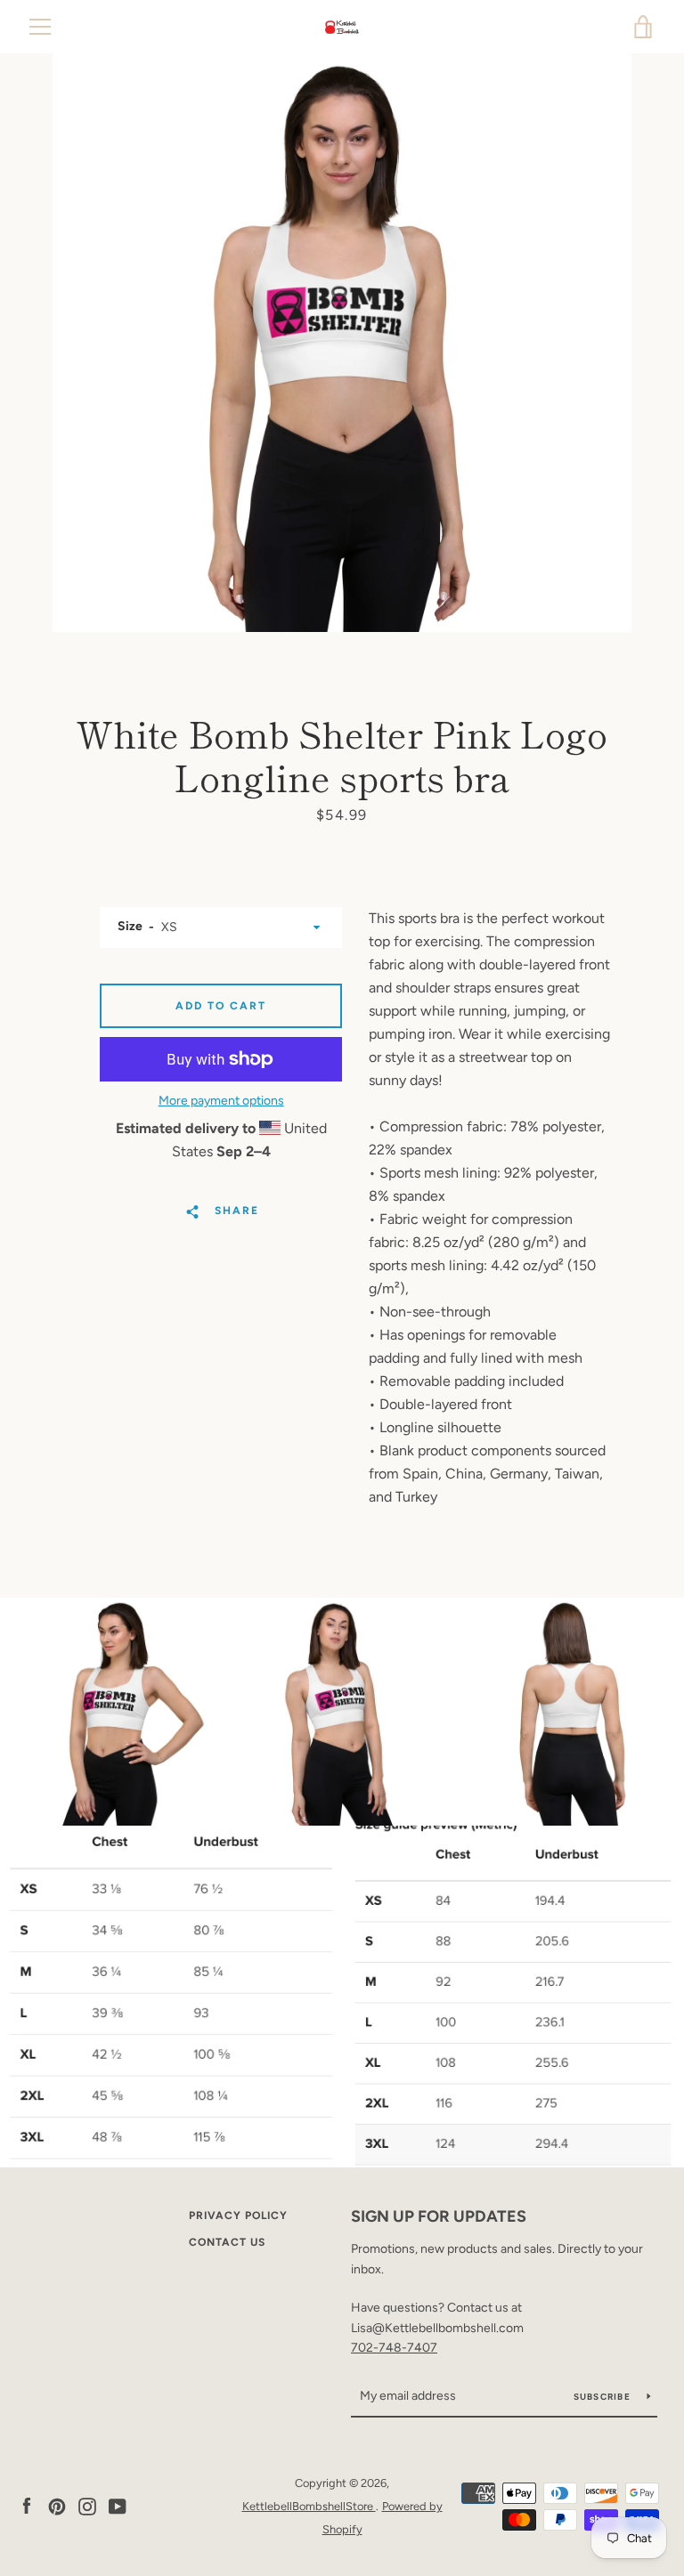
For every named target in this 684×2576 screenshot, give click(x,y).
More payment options (221, 1101)
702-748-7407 (394, 2348)
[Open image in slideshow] (342, 343)
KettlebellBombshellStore (309, 2506)
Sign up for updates (439, 2216)
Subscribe (604, 2397)
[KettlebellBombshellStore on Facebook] (27, 2505)
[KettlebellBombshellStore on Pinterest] (57, 2505)
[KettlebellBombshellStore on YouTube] (118, 2505)
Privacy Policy (238, 2216)
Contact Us (227, 2242)
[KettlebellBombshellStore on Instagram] (87, 2505)
